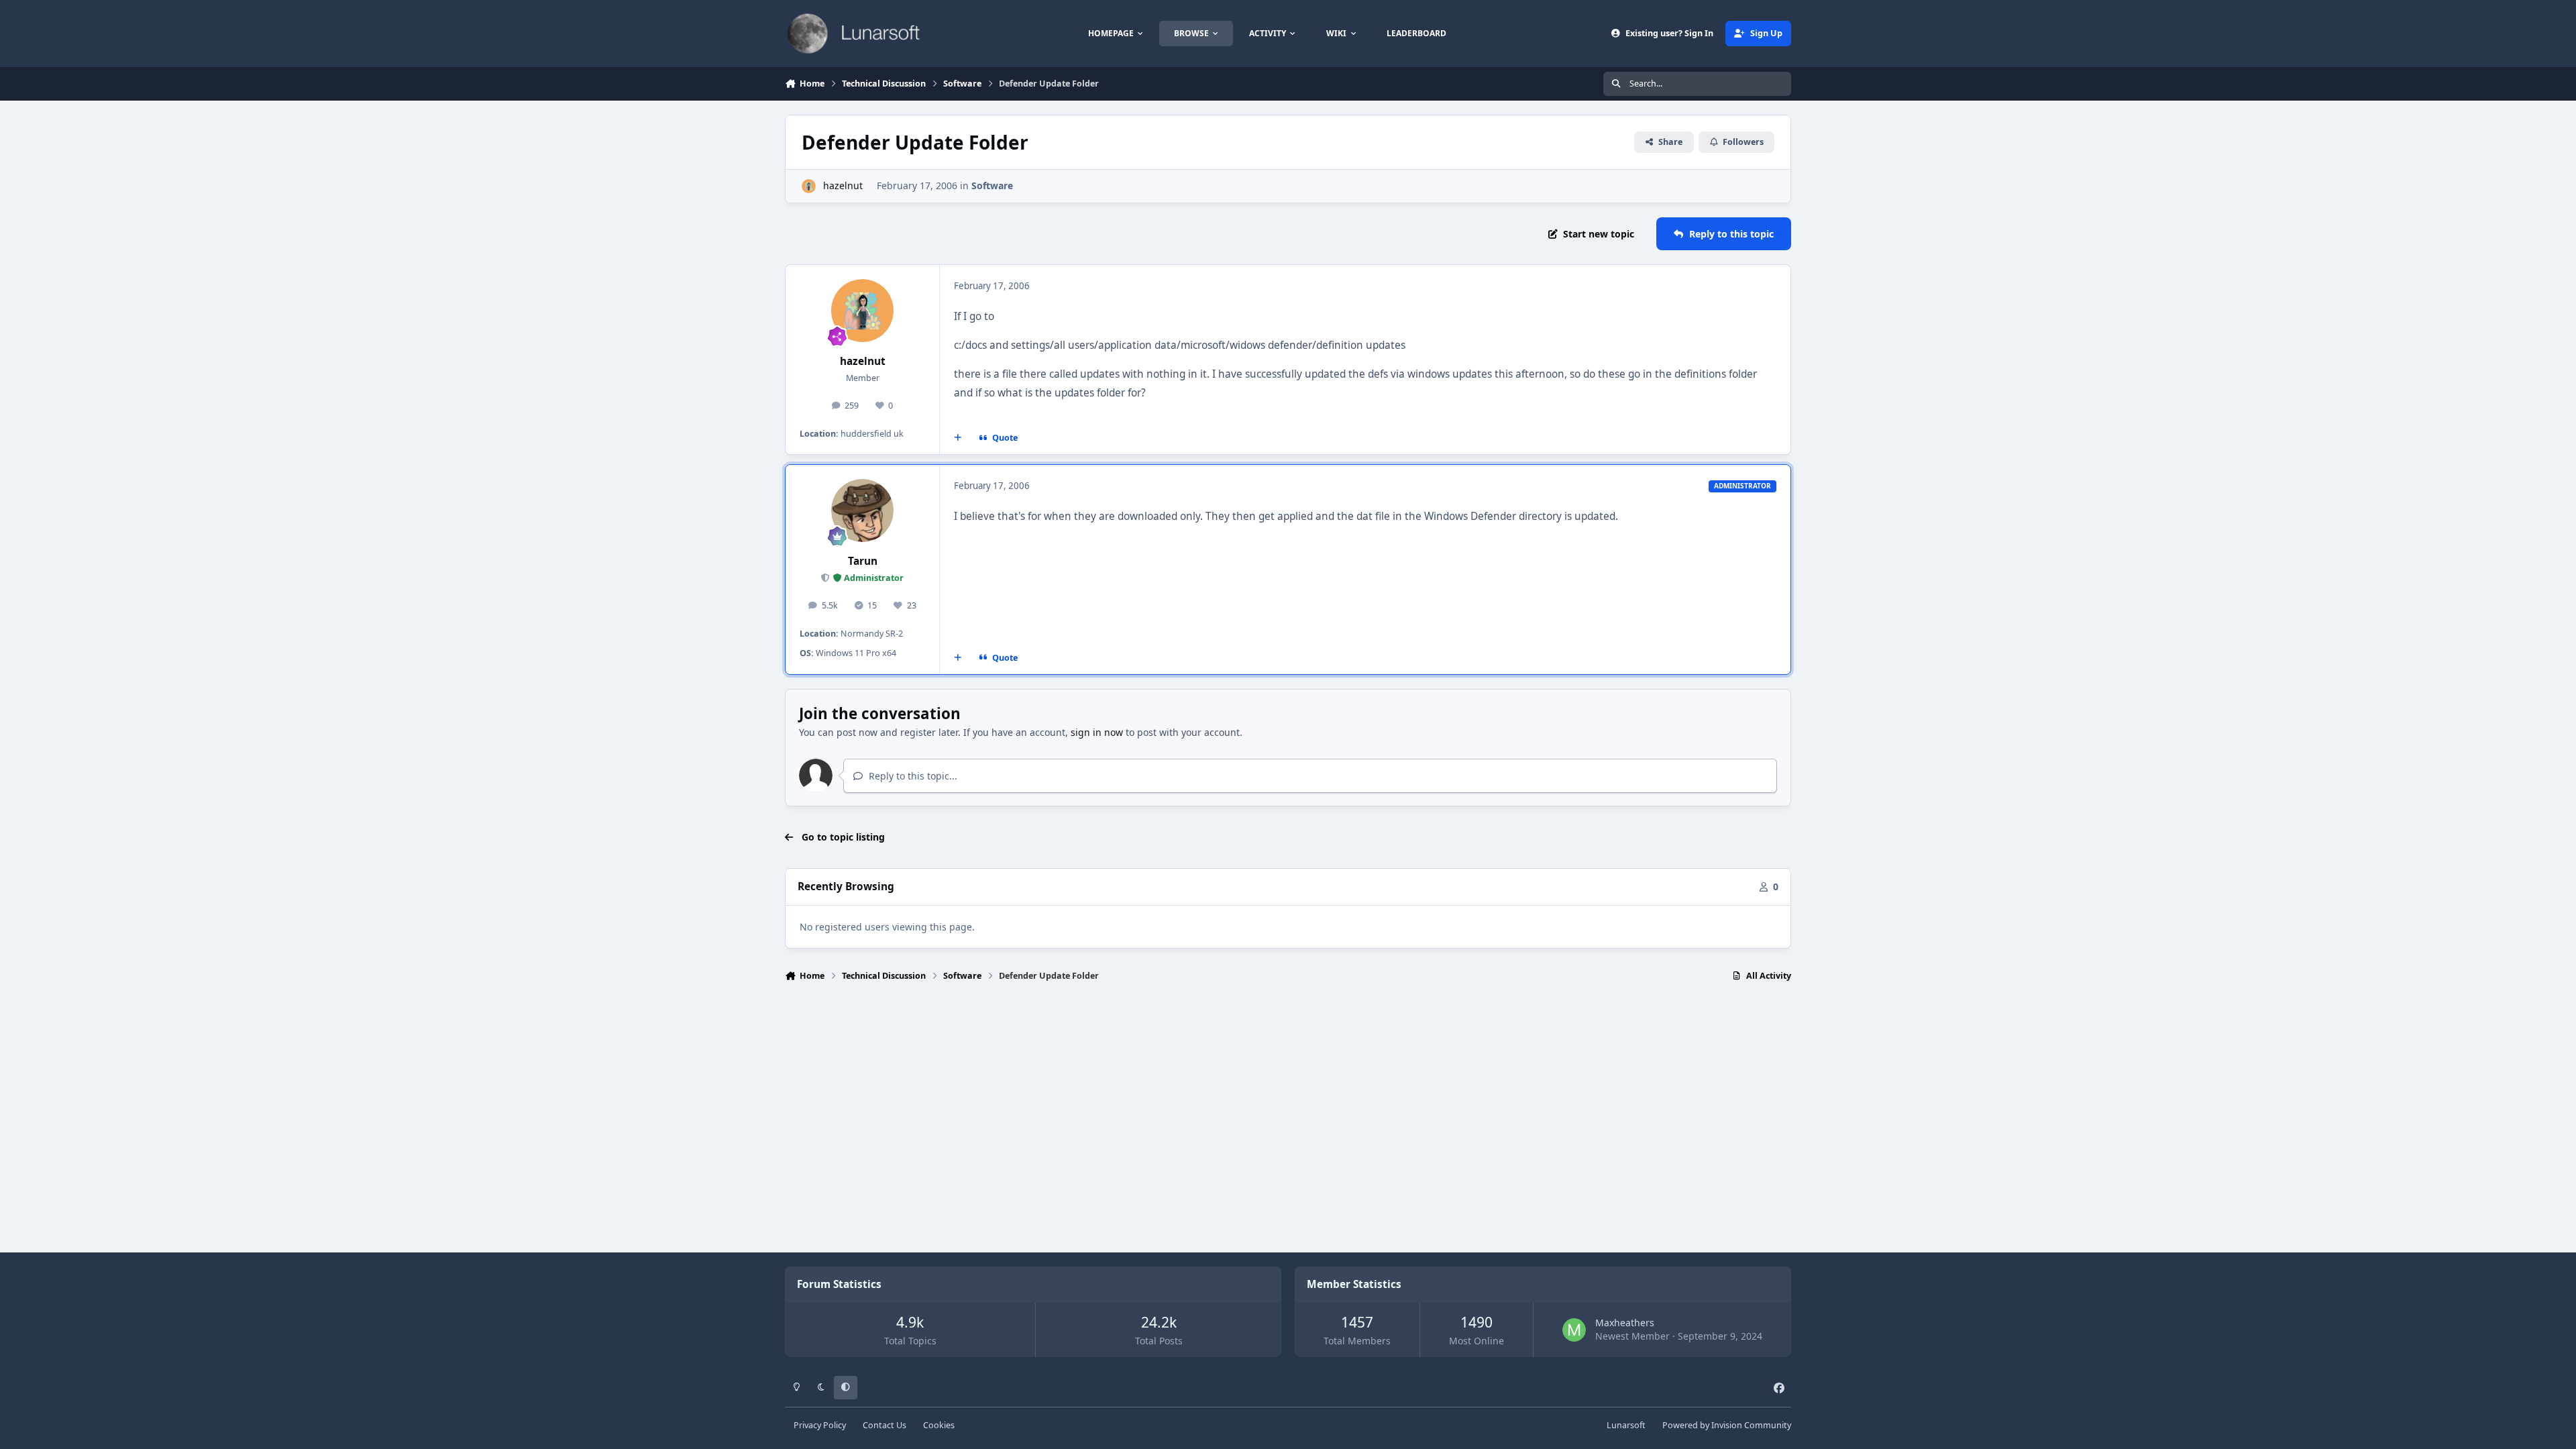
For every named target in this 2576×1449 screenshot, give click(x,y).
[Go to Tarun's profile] (863, 511)
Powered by (1727, 1425)
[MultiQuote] (958, 438)
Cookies (939, 1425)
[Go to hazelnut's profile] (809, 186)
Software (992, 185)
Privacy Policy (820, 1425)
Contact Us (884, 1425)
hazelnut (843, 185)
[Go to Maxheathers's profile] (1574, 1330)
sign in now (1097, 732)
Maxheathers (1625, 1323)
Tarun (863, 561)
